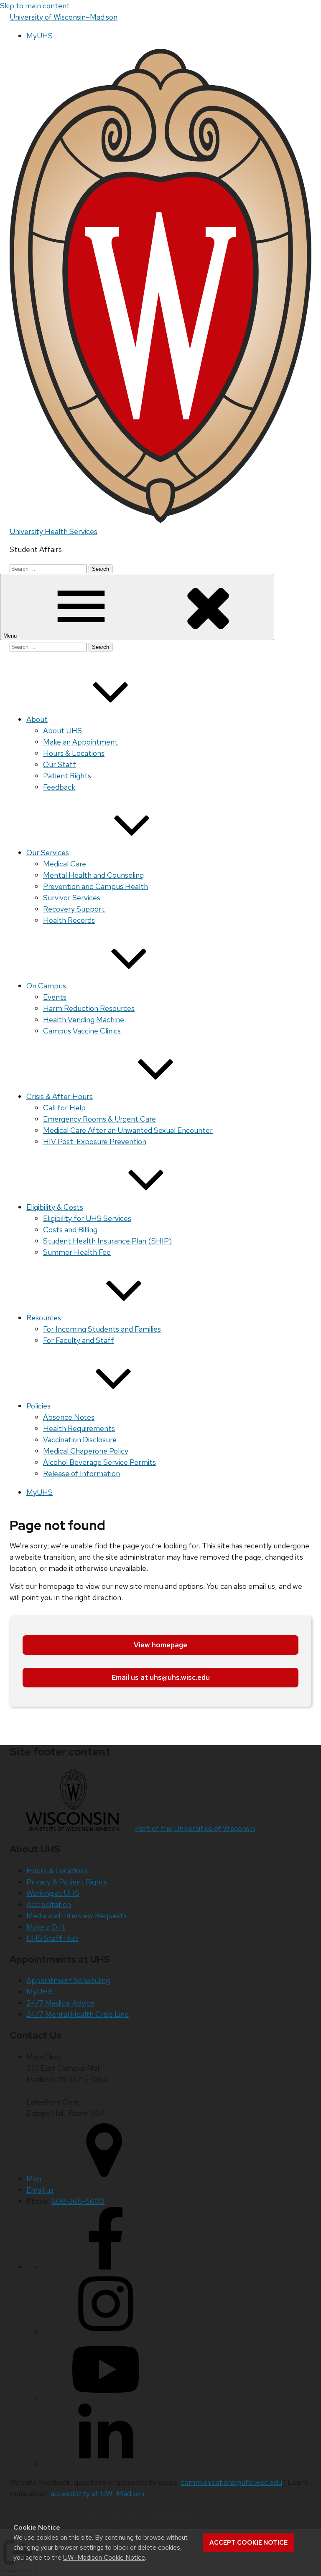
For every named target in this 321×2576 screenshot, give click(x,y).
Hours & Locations (74, 753)
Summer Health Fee (77, 1252)
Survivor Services (72, 898)
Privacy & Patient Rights (67, 1882)
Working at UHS (53, 1893)
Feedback (59, 787)
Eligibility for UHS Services (87, 1218)
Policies (38, 1406)
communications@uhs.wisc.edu (231, 2482)
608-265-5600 (78, 2201)
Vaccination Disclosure (80, 1440)
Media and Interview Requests (76, 1916)
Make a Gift (46, 1927)
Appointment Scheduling (68, 1980)
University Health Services (53, 531)
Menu (11, 636)
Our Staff (60, 764)
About (37, 719)
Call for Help (64, 1108)
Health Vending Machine (84, 1020)
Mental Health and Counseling (93, 875)
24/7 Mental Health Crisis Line (78, 2014)
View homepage (160, 1645)
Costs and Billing (70, 1230)
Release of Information (82, 1473)
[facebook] (106, 2267)
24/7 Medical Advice (60, 2003)
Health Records (69, 920)
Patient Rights (67, 776)
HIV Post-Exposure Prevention (95, 1141)
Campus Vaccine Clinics (82, 1031)
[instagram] (106, 2332)
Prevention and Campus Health (96, 886)
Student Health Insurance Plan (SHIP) (107, 1241)
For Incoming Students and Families (102, 1329)
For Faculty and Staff (79, 1340)
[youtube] (106, 2398)
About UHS (62, 731)
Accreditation (49, 1904)
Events (55, 997)
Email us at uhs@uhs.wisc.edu (161, 1677)
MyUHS (39, 36)
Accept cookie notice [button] (248, 2543)
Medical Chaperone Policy (86, 1451)
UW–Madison (64, 17)
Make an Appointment (80, 742)
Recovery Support (74, 909)
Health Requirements (79, 1428)
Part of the (195, 1828)
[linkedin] (106, 2463)
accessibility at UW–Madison (97, 2494)
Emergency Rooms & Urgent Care (99, 1119)
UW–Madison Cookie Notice (104, 2557)
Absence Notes (69, 1417)
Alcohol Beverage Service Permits (99, 1462)
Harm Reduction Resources (89, 1008)
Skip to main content (35, 6)
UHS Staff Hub (52, 1938)
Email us (40, 2190)
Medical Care (65, 864)
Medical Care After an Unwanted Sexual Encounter (128, 1130)
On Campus (46, 986)
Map (34, 2179)
